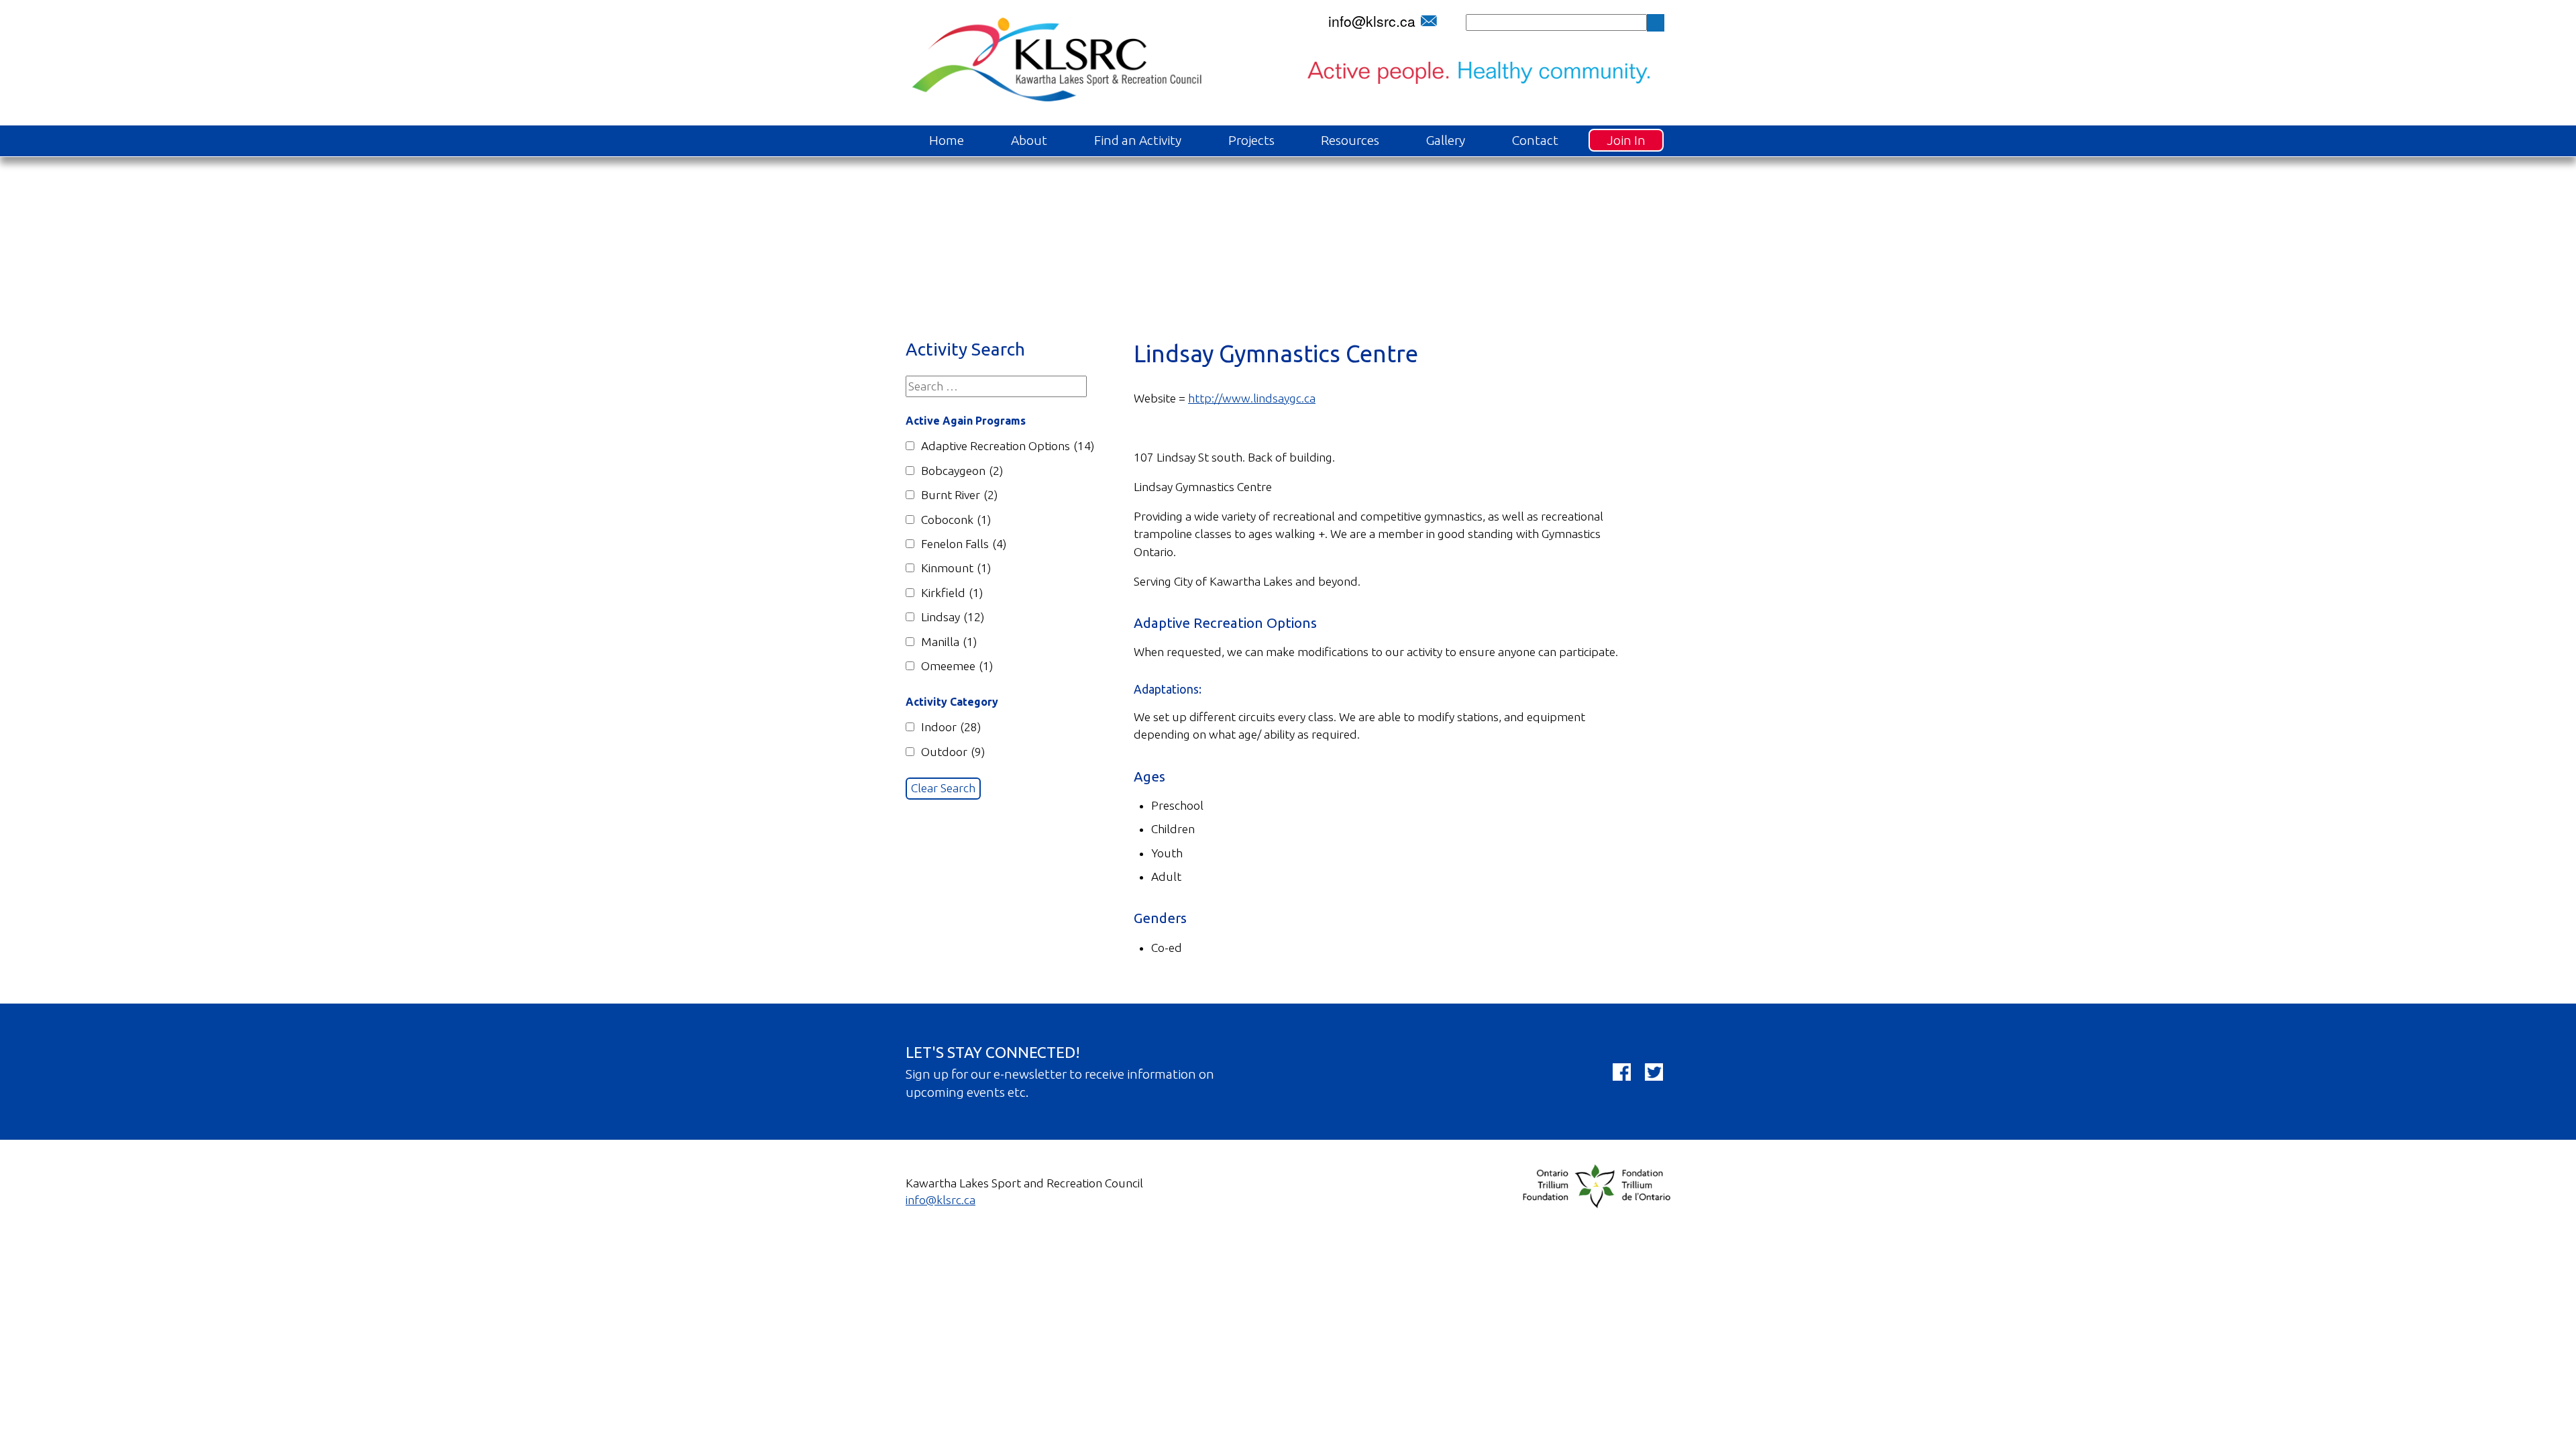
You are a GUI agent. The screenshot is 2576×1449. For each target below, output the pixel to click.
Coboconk (956, 520)
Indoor (951, 727)
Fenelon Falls (964, 544)
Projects (1251, 140)
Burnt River (959, 495)
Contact (1535, 140)
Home (947, 140)
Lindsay (953, 617)
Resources (1350, 140)
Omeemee (957, 666)
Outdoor (953, 752)
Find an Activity (1138, 140)
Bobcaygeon (962, 471)
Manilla (949, 642)
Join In (1626, 140)
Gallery (1446, 140)
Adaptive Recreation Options (1008, 446)
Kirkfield (952, 593)
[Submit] (1656, 23)
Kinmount (956, 568)
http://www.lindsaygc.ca (1252, 398)
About (1029, 140)
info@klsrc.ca (1372, 21)
